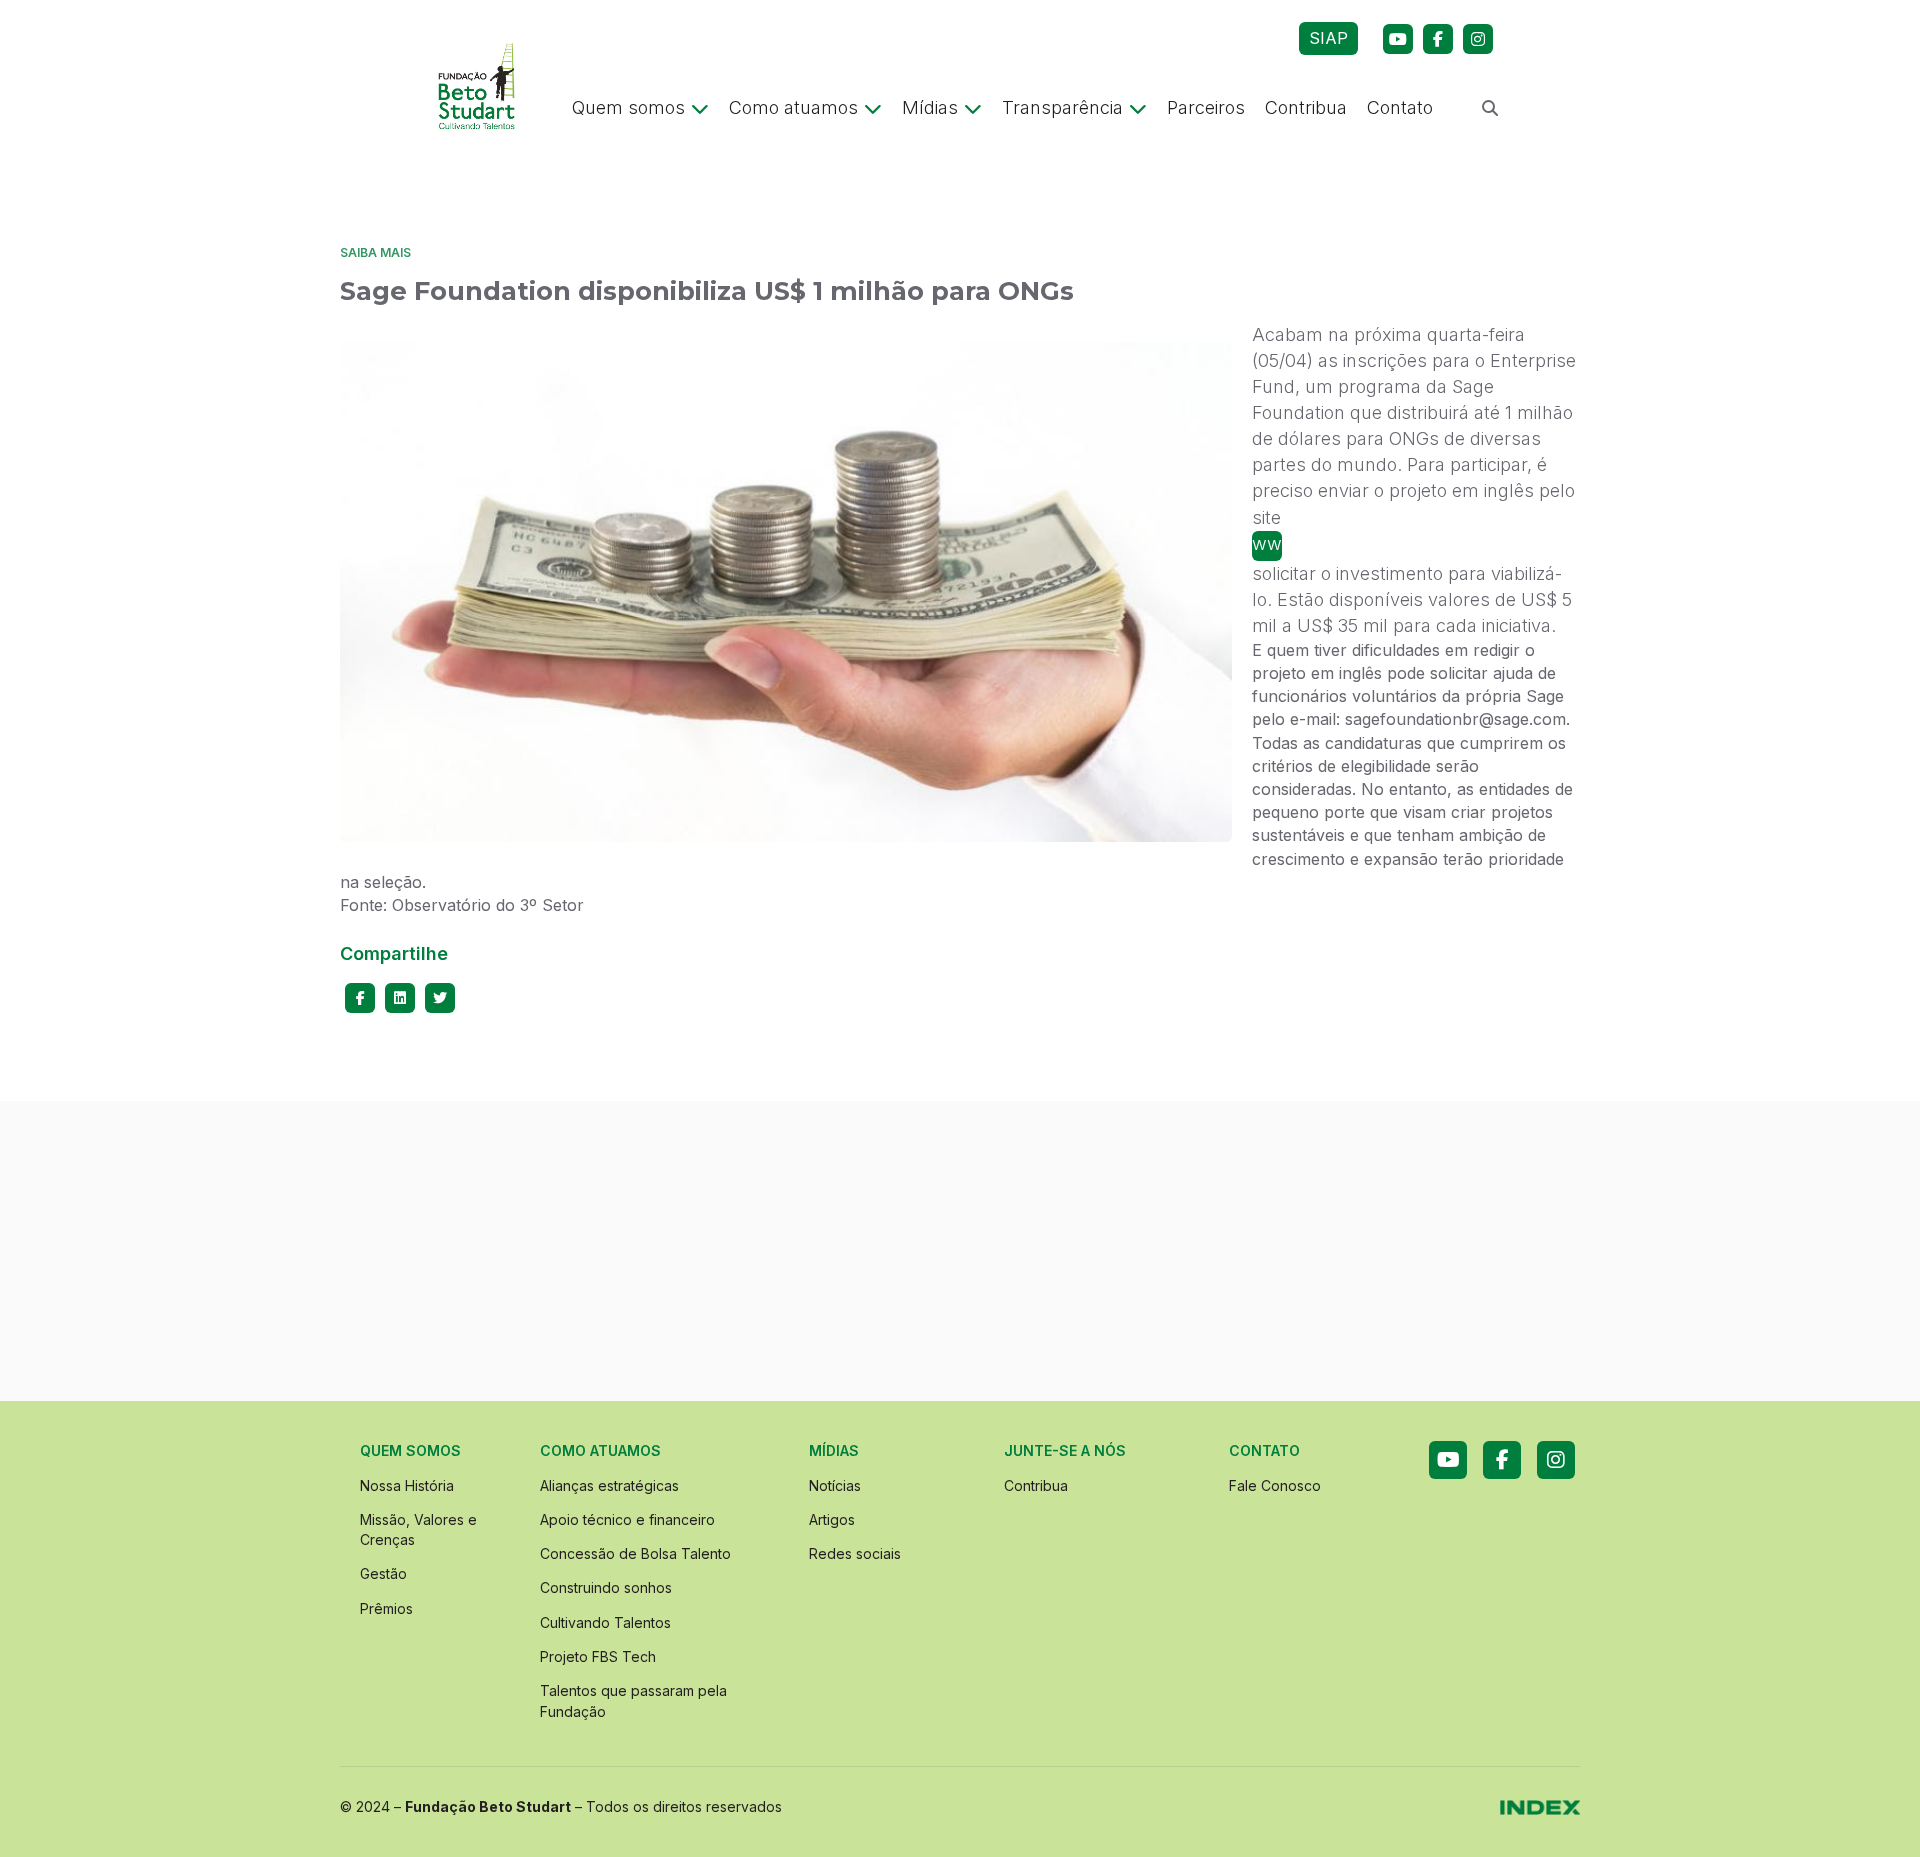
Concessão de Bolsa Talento (635, 1553)
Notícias (835, 1485)
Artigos (832, 1519)
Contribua (1306, 107)
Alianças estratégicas (609, 1485)
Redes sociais (855, 1553)
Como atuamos (793, 107)
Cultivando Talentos (605, 1622)
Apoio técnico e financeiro (627, 1519)
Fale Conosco (1275, 1485)
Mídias (930, 107)
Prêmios (386, 1608)
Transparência (1062, 107)
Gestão (383, 1573)
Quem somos (628, 107)
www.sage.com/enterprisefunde (1267, 543)
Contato (1400, 107)
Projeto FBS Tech (598, 1656)
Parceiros (1206, 107)
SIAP (1328, 38)
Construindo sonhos (606, 1587)
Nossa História (407, 1485)
